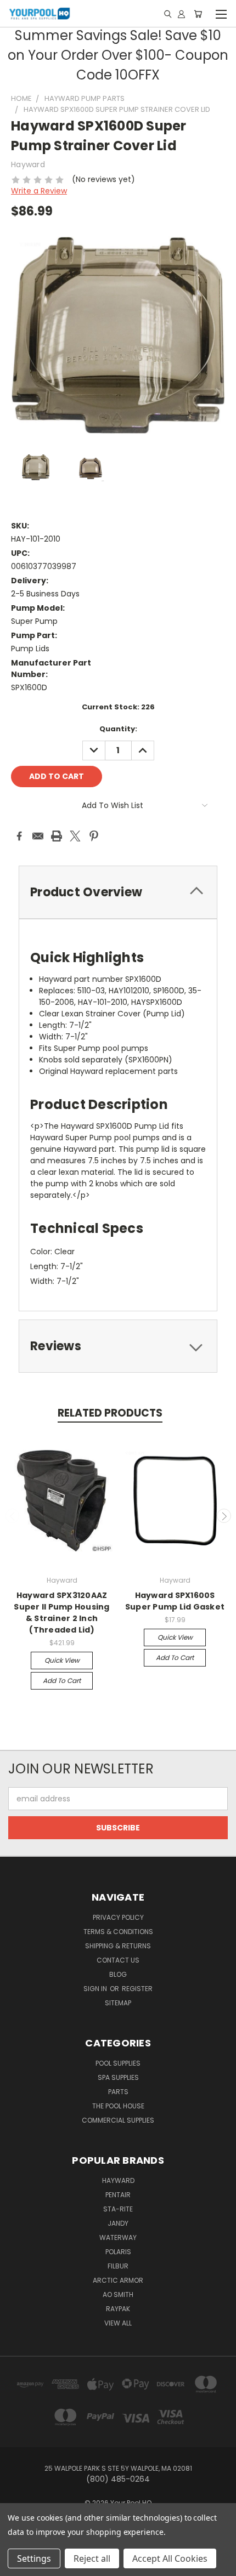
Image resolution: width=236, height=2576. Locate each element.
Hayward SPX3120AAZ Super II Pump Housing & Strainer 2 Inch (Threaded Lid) (61, 1613)
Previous (13, 1516)
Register (137, 1989)
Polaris (118, 2252)
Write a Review (39, 191)
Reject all (92, 2558)
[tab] (118, 892)
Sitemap (118, 2003)
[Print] (57, 836)
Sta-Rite (118, 2209)
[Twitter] (75, 836)
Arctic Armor (118, 2280)
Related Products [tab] (110, 1413)
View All (118, 2323)
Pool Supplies (118, 2063)
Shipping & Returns (118, 1946)
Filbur (118, 2266)
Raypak (118, 2309)
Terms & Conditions (118, 1932)
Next (224, 1516)
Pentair (118, 2195)
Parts (118, 2092)
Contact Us (118, 1960)
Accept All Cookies (170, 2558)
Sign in (96, 1989)
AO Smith (118, 2294)
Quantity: (118, 729)
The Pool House (118, 2106)
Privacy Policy (118, 1917)
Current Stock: (118, 707)
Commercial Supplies (118, 2120)
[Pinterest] (94, 836)
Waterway (118, 2237)
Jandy (118, 2223)
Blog (118, 1974)
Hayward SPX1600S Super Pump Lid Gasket (175, 1601)
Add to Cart (62, 1681)
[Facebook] (19, 836)
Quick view (62, 1660)
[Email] (38, 836)
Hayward (118, 2180)
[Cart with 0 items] (198, 14)
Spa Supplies (118, 2077)
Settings (34, 2558)
